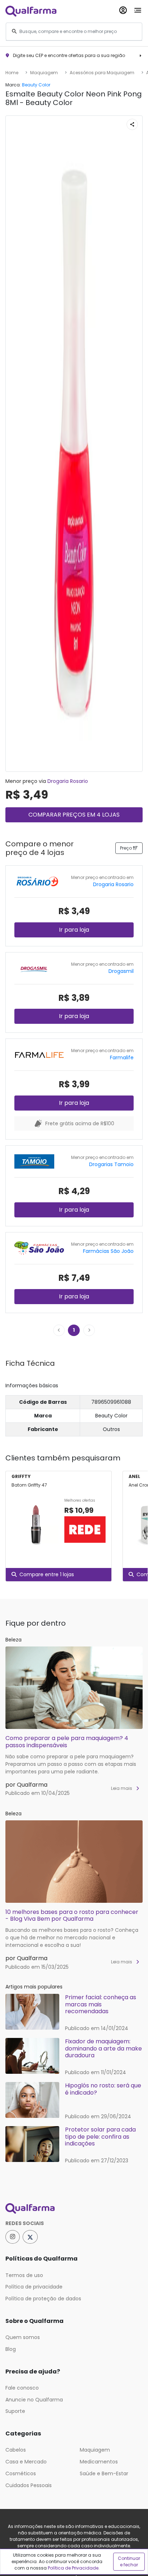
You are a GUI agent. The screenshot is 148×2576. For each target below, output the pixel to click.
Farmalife (122, 1058)
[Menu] (138, 9)
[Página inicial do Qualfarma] (74, 2209)
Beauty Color (36, 85)
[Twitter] (30, 2237)
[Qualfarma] (31, 11)
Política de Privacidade (73, 2568)
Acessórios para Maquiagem (102, 73)
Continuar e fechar (129, 2561)
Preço (126, 848)
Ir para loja (74, 930)
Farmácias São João (108, 1251)
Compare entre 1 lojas (47, 1574)
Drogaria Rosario (68, 781)
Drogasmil (121, 971)
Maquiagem (44, 73)
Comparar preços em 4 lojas (74, 815)
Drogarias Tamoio (111, 1164)
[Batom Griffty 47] (35, 1525)
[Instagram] (13, 2237)
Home (12, 73)
